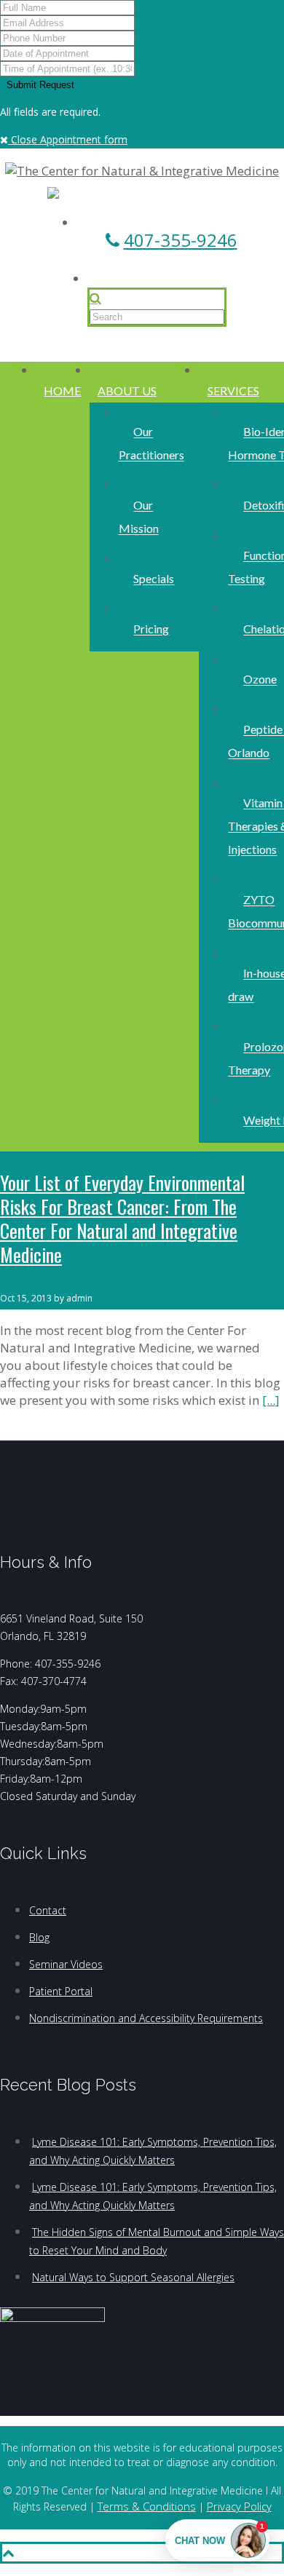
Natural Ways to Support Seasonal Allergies (133, 2277)
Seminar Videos (66, 1964)
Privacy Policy (239, 2506)
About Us (127, 391)
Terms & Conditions (147, 2506)
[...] (271, 1400)
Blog (39, 1937)
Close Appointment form (68, 139)
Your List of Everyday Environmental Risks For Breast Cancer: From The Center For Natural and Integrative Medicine (122, 1218)
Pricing (151, 629)
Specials (154, 579)
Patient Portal (61, 1991)
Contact (48, 1910)
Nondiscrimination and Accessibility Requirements (146, 2018)
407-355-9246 (181, 240)
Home (62, 391)
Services (233, 391)
